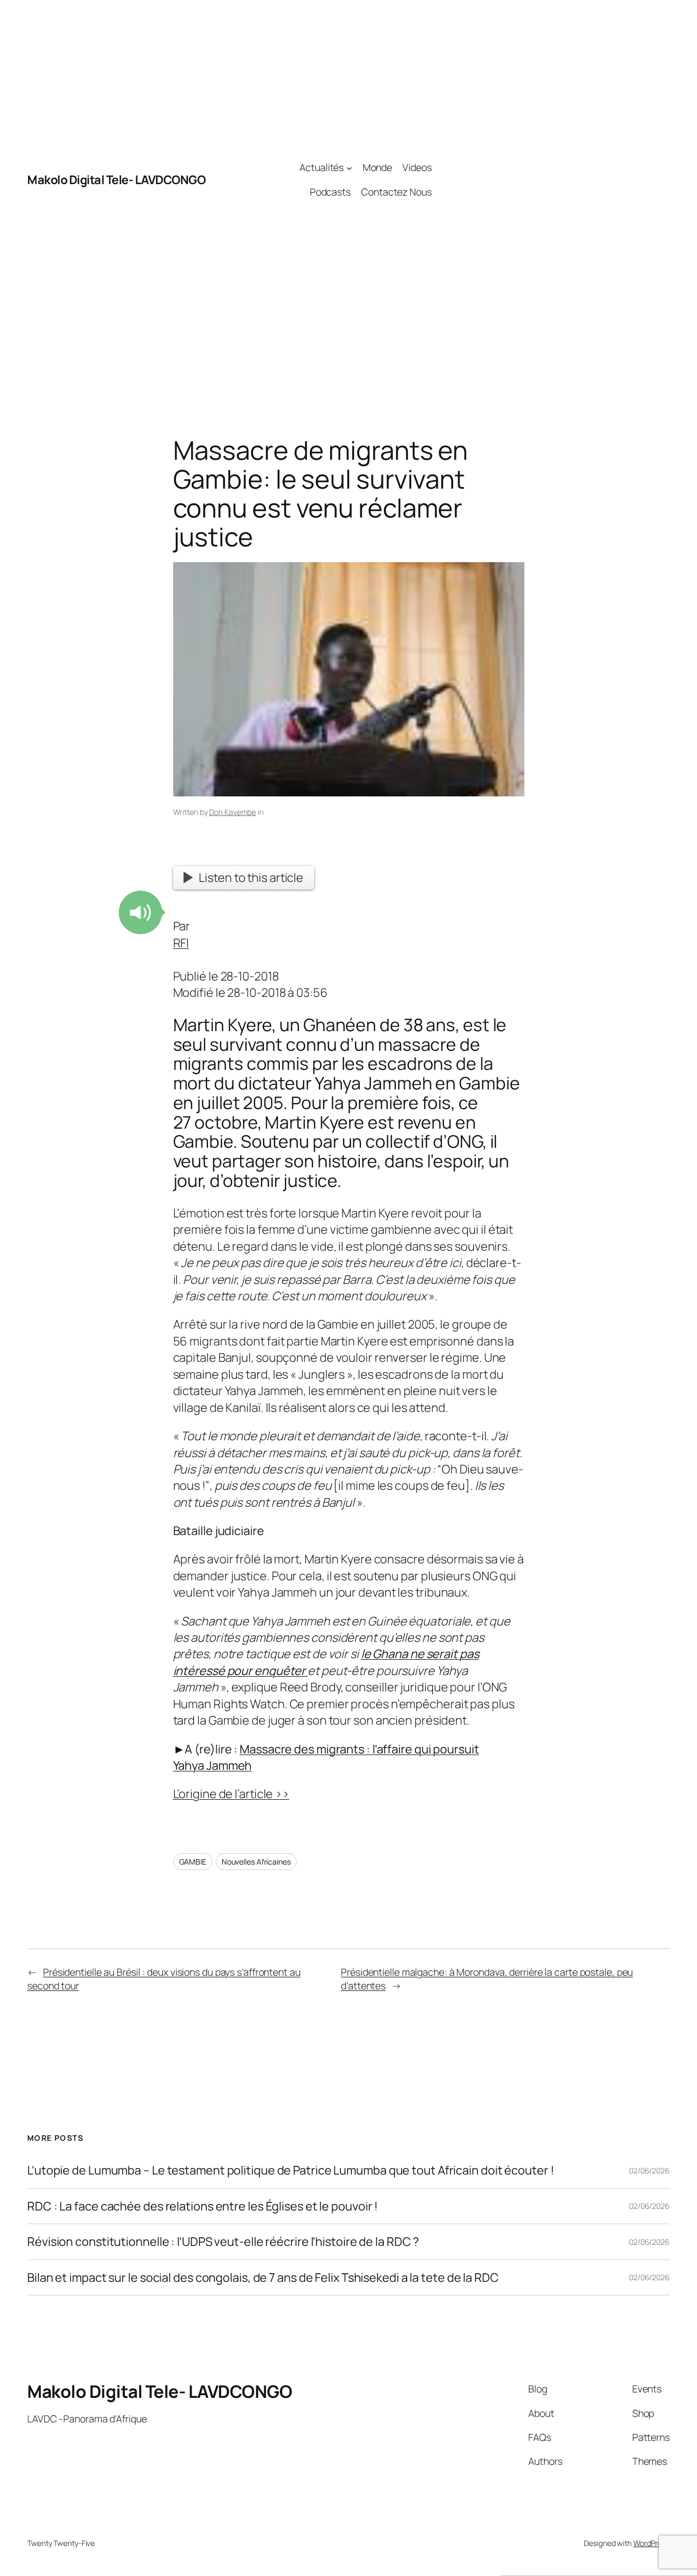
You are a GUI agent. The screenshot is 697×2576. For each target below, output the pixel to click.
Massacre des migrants (302, 1749)
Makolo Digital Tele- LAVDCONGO (116, 180)
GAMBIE (193, 1862)
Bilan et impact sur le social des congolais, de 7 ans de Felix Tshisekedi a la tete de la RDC (263, 2277)
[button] (140, 912)
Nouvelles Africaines (256, 1862)
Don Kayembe (233, 812)
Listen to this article (251, 878)
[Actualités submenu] (349, 168)
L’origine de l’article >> (231, 1794)
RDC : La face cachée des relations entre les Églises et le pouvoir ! (203, 2206)
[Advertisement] (551, 180)
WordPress (652, 2543)
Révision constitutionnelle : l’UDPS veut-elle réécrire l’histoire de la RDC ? (223, 2242)
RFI (181, 943)
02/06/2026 (649, 2170)
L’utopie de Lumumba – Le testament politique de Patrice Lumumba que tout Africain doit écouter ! (291, 2170)
